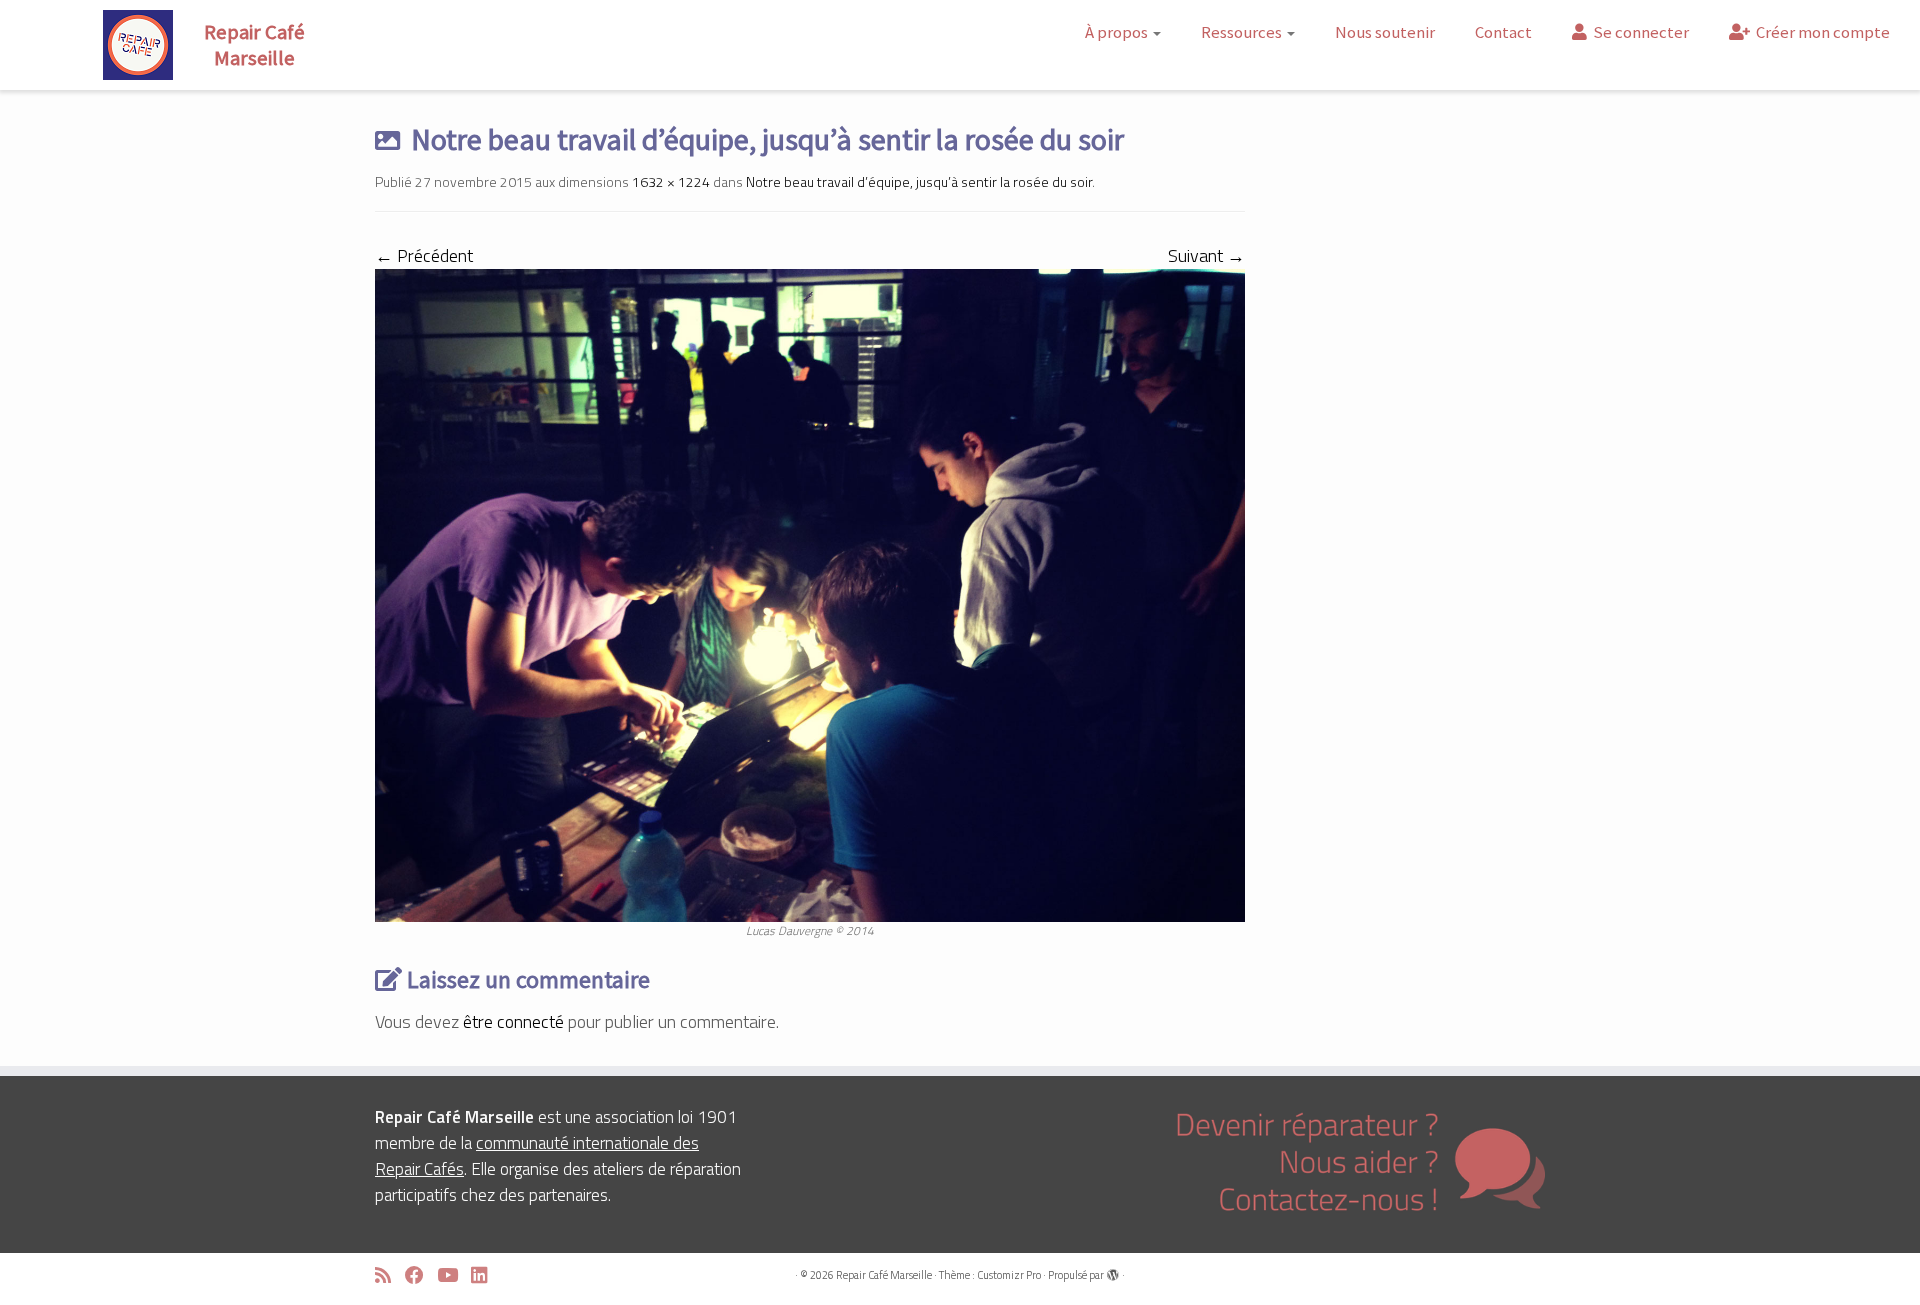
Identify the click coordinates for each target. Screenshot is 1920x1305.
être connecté (513, 1021)
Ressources (1243, 32)
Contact (1503, 32)
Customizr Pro (1009, 1275)
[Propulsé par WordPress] (1113, 1271)
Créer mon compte (1821, 32)
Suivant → (1206, 255)
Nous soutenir (1385, 32)
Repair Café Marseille (884, 1275)
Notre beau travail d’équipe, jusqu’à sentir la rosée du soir (917, 181)
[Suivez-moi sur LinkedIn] (486, 1275)
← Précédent (424, 255)
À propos (1118, 32)
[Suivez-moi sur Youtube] (454, 1275)
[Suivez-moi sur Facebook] (421, 1275)
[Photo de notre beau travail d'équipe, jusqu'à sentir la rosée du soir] (810, 593)
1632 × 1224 (669, 181)
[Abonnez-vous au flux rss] (390, 1275)
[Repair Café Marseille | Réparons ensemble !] (222, 45)
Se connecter (1639, 32)
